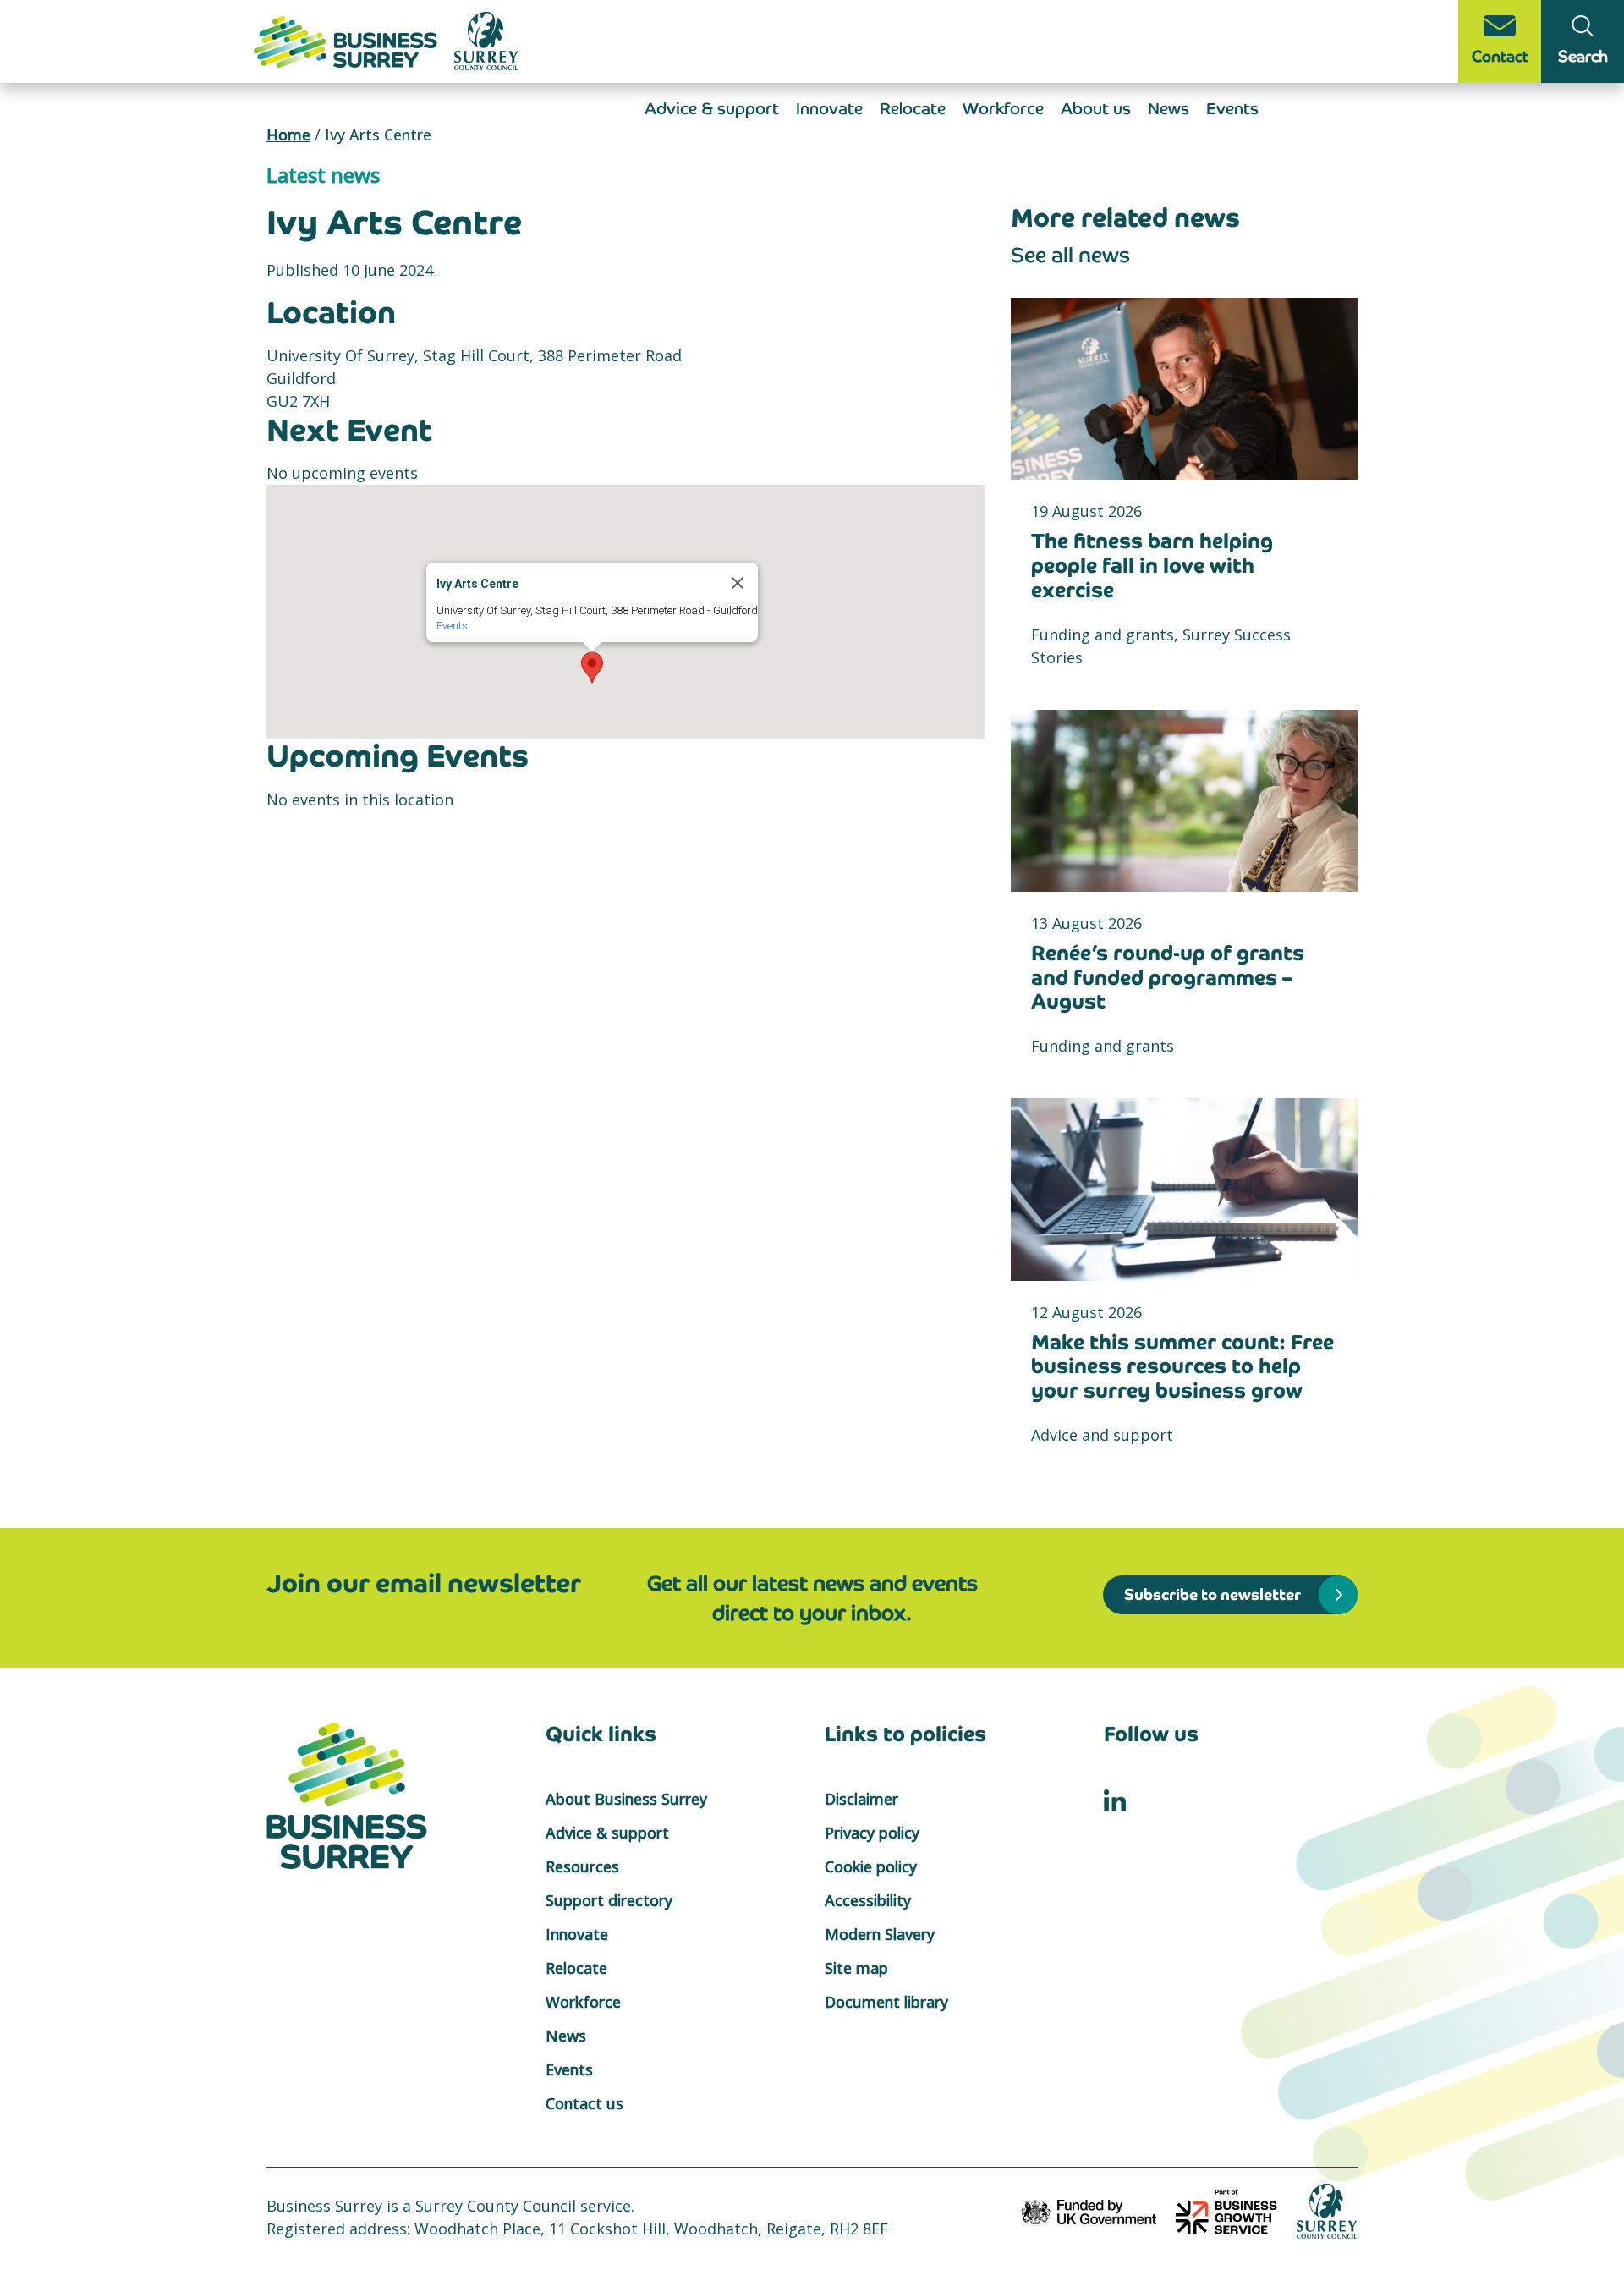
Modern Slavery (880, 1934)
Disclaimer (861, 1799)
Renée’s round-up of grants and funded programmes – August (1168, 978)
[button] (592, 668)
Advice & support (712, 109)
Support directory (609, 1900)
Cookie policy (871, 1866)
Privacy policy (872, 1833)
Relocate (913, 109)
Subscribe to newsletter (1213, 1594)
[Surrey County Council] (1327, 2210)
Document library (886, 2002)
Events (1232, 109)
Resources (582, 1866)
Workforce (1003, 109)
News (1169, 109)
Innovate (829, 109)
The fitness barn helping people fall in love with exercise (1152, 566)
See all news (1070, 255)
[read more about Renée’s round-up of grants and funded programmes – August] (1184, 801)
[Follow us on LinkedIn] (1115, 1799)
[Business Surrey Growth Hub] (348, 40)
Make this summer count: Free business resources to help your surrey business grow (1182, 1367)
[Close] (738, 583)
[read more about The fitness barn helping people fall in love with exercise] (1184, 389)
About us (1096, 109)
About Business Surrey (626, 1799)
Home (288, 135)
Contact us (584, 2103)
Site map (856, 1968)
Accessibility (868, 1900)
